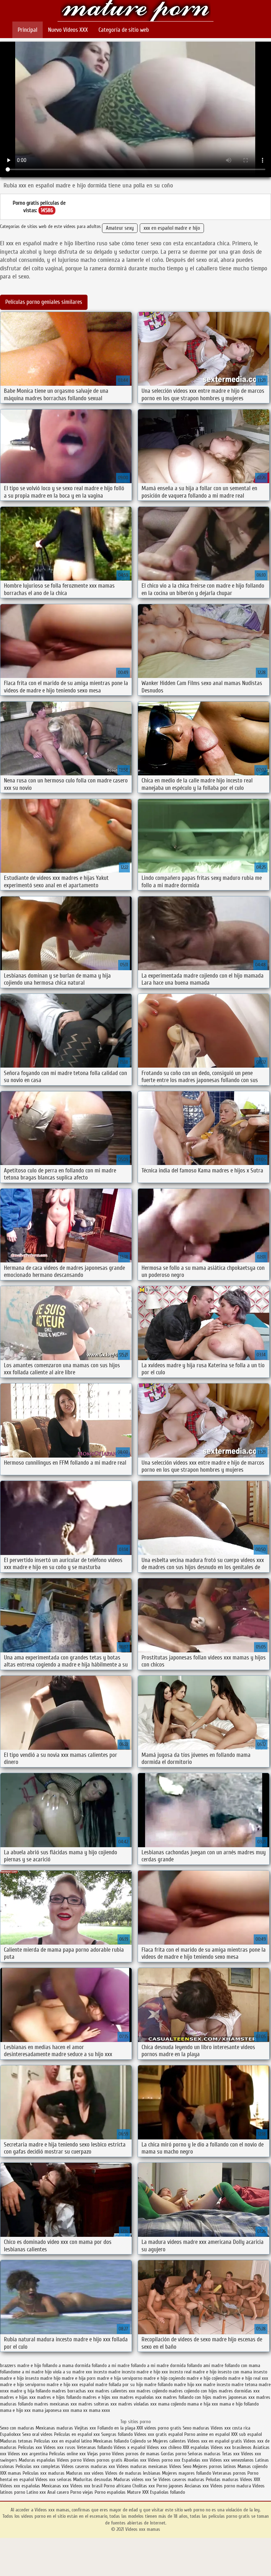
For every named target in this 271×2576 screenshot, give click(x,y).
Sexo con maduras (17, 2428)
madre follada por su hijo (119, 2385)
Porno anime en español (207, 2434)
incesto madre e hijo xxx (145, 2372)
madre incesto (217, 2385)
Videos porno (69, 2460)
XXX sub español (246, 2434)
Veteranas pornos (229, 2473)
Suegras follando (118, 2434)
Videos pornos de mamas (136, 2454)
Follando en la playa (116, 2428)
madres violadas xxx (137, 2404)
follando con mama (242, 2365)
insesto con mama (235, 2372)
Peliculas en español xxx (78, 2434)
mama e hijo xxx (15, 2410)
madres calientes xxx (115, 2391)
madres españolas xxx (141, 2397)
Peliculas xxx (31, 2447)
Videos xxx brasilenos (232, 2447)
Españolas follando (167, 2492)
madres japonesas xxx (234, 2397)
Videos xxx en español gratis (215, 2441)
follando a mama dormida (66, 2365)
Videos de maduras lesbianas (134, 2473)
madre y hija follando (30, 2391)
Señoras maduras (204, 2454)
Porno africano (117, 2486)
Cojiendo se (141, 2441)
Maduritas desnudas (93, 2479)
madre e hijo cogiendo (164, 2378)
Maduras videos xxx (133, 2479)
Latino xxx (37, 2492)
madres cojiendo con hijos (193, 2391)
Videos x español (130, 2447)
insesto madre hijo (43, 2378)
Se (155, 2479)
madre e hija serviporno (120, 2378)
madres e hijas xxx (18, 2397)
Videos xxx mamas (135, 11)
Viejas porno (99, 2454)
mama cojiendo (172, 2404)
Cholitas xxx (144, 2486)
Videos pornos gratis (103, 2460)
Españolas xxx (195, 2460)
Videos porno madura (231, 2486)
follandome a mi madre (22, 2372)
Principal (28, 30)
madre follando (158, 2385)
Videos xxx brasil (87, 2486)
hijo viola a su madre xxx (68, 2372)
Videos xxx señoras (54, 2479)
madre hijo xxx (188, 2385)
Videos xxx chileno (165, 2447)
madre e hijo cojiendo (207, 2378)
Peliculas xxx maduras (44, 2473)
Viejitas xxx (85, 2428)
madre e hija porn (79, 2378)
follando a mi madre (111, 2365)
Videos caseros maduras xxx (88, 2466)
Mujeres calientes (169, 2441)
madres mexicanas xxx (56, 2404)
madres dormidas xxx (239, 2391)
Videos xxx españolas (20, 2486)
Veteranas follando (95, 2447)
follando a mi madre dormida (158, 2365)
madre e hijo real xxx (248, 2378)
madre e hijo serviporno (23, 2385)
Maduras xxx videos (85, 2473)
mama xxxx (100, 2410)
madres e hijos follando (59, 2397)
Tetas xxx (231, 2454)
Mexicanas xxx (55, 2486)
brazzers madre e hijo (20, 2365)
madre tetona (244, 2385)
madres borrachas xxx (73, 2391)
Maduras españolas (37, 2460)
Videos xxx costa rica (230, 2428)
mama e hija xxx (203, 2404)
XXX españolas (196, 2447)
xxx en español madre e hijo (172, 228)
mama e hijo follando (239, 2404)
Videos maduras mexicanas (143, 2466)
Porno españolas (111, 2492)
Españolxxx (11, 2434)
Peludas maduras (222, 2479)
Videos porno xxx (164, 2460)
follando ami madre (205, 2365)
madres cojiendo (152, 2391)
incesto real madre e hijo (193, 2372)
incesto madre (107, 2372)
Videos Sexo (180, 2466)
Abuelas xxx (135, 2460)
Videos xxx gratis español (159, 2434)
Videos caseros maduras (181, 2479)
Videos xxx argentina (28, 2454)
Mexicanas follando (111, 2441)
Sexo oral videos (38, 2434)
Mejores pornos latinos (214, 2466)
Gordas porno (174, 2454)
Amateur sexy (120, 228)
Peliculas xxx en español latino (64, 2441)
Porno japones (170, 2486)
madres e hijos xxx (100, 2397)
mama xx (79, 2410)
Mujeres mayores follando (187, 2473)
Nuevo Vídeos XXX (68, 30)
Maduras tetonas (16, 2441)
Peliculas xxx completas (38, 2466)
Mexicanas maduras (54, 2428)
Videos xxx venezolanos (232, 2460)
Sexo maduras (196, 2428)
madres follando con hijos (187, 2397)
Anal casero (58, 2492)
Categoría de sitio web (124, 30)
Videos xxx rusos (59, 2447)
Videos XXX (250, 2479)
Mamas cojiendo (252, 2466)
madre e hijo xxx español (70, 2385)
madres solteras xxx (98, 2404)
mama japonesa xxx (51, 2410)
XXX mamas (11, 2473)
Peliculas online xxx (68, 2454)
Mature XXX (138, 2492)
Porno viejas (82, 2492)
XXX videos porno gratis (160, 2428)
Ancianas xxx (197, 2486)
